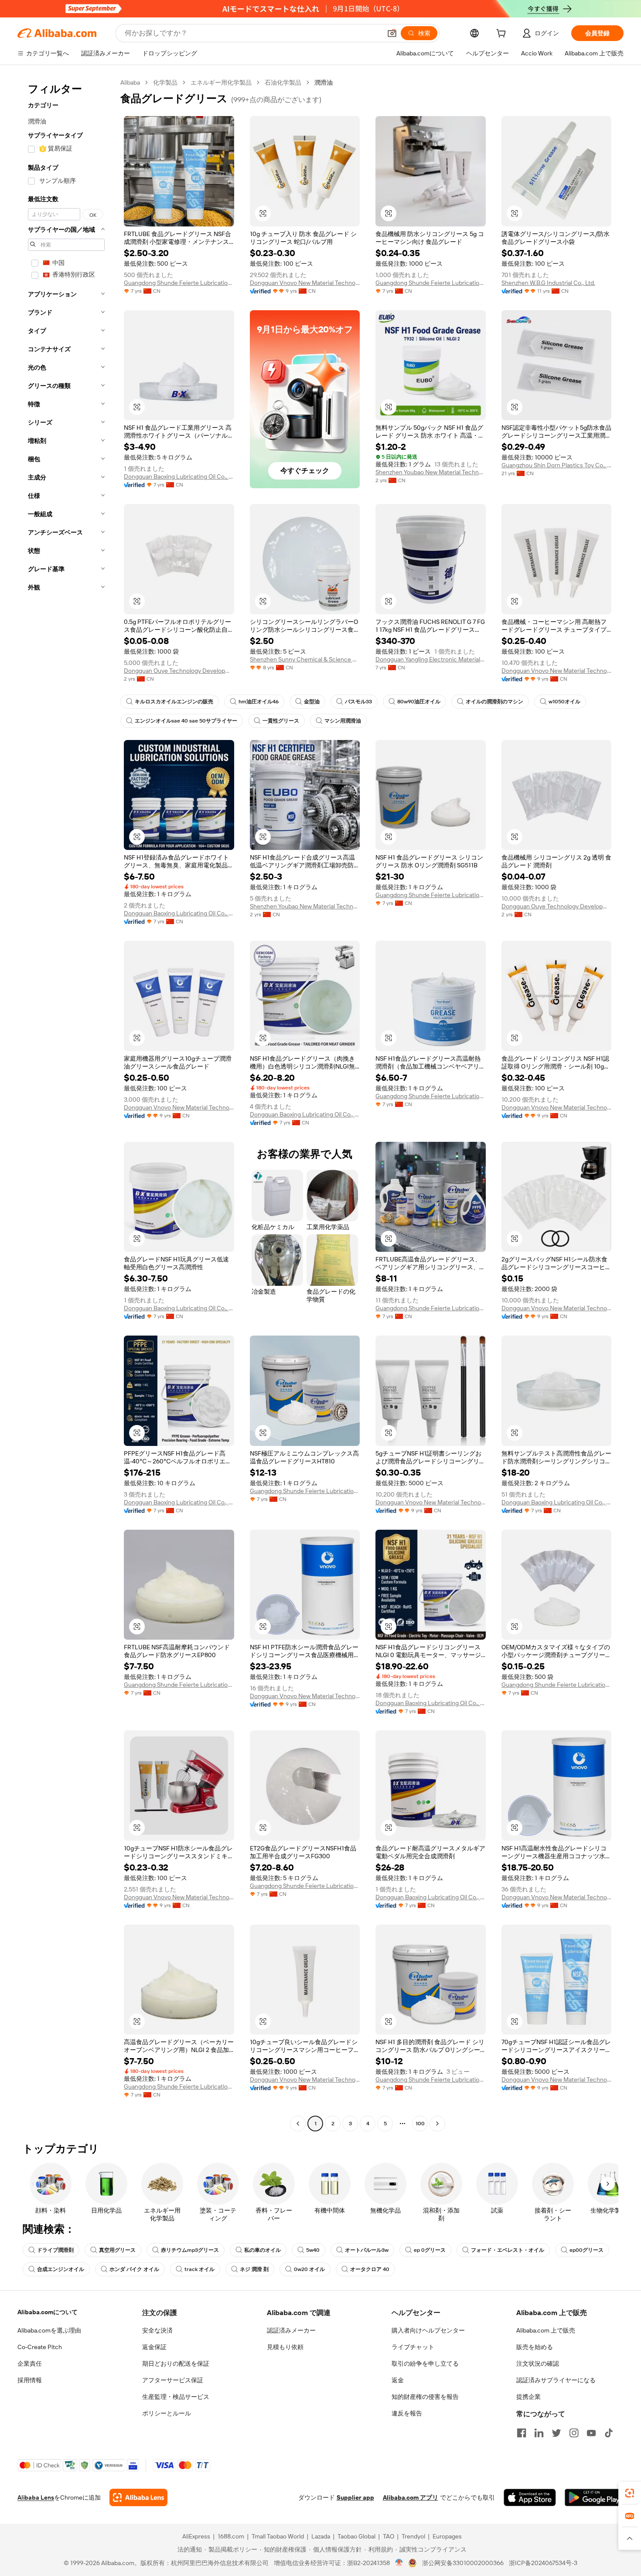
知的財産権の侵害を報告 (425, 2397)
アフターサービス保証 (173, 2380)
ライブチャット (413, 2347)
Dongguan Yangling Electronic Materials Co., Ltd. (431, 659)
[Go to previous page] (298, 2124)
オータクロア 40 (370, 2269)
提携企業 (528, 2397)
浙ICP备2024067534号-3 (543, 2563)
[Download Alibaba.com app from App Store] (530, 2497)
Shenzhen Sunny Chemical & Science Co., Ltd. (305, 659)
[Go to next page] (437, 2124)
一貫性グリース (281, 721)
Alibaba (130, 82)
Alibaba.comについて (48, 2312)
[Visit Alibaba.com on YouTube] (591, 2433)
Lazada (321, 2536)
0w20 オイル (309, 2269)
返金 (398, 2380)
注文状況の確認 (538, 2364)
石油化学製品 (283, 82)
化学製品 (165, 82)
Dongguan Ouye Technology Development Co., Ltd (179, 671)
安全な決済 (157, 2330)
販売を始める (535, 2347)
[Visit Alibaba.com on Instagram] (574, 2433)
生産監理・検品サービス (176, 2397)
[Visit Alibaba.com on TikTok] (609, 2433)
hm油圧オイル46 (259, 702)
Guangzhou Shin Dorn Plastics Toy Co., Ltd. (557, 465)
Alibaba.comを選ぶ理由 (49, 2330)
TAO (389, 2536)
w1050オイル (564, 702)
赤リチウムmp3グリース (190, 2250)
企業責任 (30, 2364)
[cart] (503, 34)
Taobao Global (356, 2536)
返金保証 (154, 2347)
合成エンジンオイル (61, 2269)
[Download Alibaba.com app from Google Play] (594, 2497)
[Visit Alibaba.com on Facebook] (522, 2433)
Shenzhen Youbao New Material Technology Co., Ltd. (431, 472)
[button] (392, 33)
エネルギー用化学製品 (221, 82)
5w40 (313, 2250)
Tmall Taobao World (278, 2536)
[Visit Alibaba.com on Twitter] (556, 2433)
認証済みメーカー (291, 2330)
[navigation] (66, 1104)
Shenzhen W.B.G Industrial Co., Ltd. (548, 283)
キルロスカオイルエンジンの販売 (174, 702)
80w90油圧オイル (419, 702)
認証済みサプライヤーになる (556, 2380)
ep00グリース (586, 2250)
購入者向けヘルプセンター (428, 2330)
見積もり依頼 (285, 2347)
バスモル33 (358, 702)
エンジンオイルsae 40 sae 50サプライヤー (186, 721)
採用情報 (30, 2380)
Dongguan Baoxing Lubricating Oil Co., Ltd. (179, 476)
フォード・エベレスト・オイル (508, 2250)
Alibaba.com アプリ (411, 2497)
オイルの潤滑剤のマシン (494, 702)
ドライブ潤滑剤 (55, 2250)
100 (420, 2124)
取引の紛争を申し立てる (425, 2364)
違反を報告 (407, 2413)
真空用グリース (117, 2250)
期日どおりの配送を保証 (176, 2364)
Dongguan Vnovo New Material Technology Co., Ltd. (305, 283)
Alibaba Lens (36, 2497)
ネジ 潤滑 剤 (254, 2269)
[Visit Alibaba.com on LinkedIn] (539, 2433)
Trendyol (413, 2536)
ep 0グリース (430, 2250)
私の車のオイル (263, 2250)
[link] (630, 2493)
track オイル (199, 2269)
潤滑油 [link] (324, 82)
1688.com (231, 2536)
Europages (447, 2536)
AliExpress (196, 2536)
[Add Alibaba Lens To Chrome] (138, 2497)
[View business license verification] (399, 2563)
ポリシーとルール (167, 2413)
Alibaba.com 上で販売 (546, 2330)
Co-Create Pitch (40, 2347)
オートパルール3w (367, 2250)
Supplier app (355, 2497)
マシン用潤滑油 (343, 721)
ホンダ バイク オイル (134, 2269)
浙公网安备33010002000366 (463, 2563)
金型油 (312, 702)
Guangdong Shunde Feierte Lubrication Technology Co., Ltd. (179, 283)
